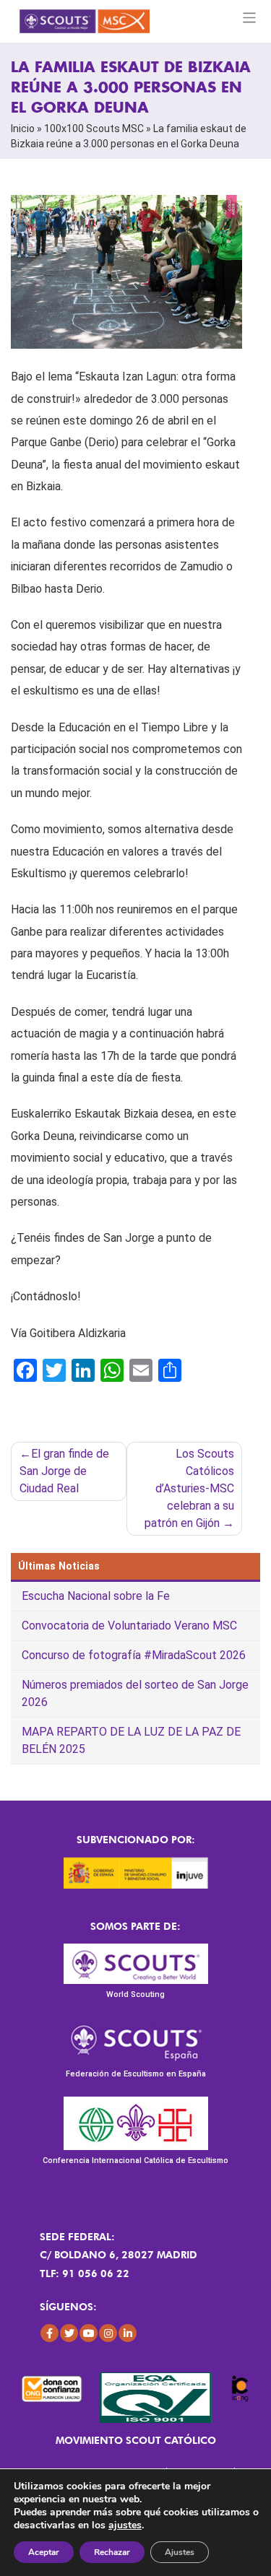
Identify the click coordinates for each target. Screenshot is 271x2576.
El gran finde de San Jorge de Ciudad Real (64, 1471)
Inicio (23, 129)
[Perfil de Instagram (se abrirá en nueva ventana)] (108, 2333)
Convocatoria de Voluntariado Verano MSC (129, 1626)
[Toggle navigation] (250, 18)
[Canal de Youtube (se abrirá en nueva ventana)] (89, 2333)
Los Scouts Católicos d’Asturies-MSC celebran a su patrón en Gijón (189, 1488)
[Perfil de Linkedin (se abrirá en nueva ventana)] (128, 2333)
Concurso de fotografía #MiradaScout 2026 (134, 1655)
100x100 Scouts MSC (94, 129)
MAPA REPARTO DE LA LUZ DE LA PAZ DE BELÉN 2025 (131, 1740)
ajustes (125, 2525)
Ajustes (180, 2552)
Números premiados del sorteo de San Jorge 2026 (135, 1693)
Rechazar (112, 2552)
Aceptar (44, 2552)
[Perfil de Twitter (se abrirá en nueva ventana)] (69, 2333)
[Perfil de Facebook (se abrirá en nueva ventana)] (50, 2333)
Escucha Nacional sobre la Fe (96, 1596)
